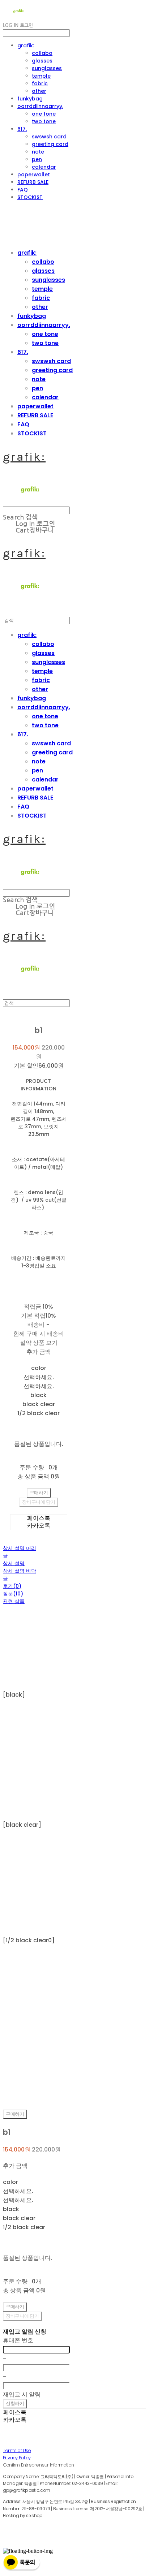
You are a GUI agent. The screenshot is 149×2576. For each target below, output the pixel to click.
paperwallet (34, 175)
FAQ (23, 190)
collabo (42, 53)
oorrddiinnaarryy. (40, 106)
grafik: (26, 46)
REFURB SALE (33, 182)
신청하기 (15, 2403)
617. (22, 129)
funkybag (30, 99)
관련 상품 (14, 1601)
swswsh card (49, 137)
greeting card (50, 144)
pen (37, 159)
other (39, 91)
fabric (40, 83)
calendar (44, 167)
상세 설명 (14, 1563)
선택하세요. (39, 1377)
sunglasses (47, 68)
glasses (42, 61)
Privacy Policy (17, 2458)
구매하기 (15, 2114)
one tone (44, 114)
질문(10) (13, 1594)
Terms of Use (17, 2450)
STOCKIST (30, 197)
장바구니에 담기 (22, 2316)
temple (41, 76)
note (38, 152)
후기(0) (12, 1586)
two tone (44, 121)
